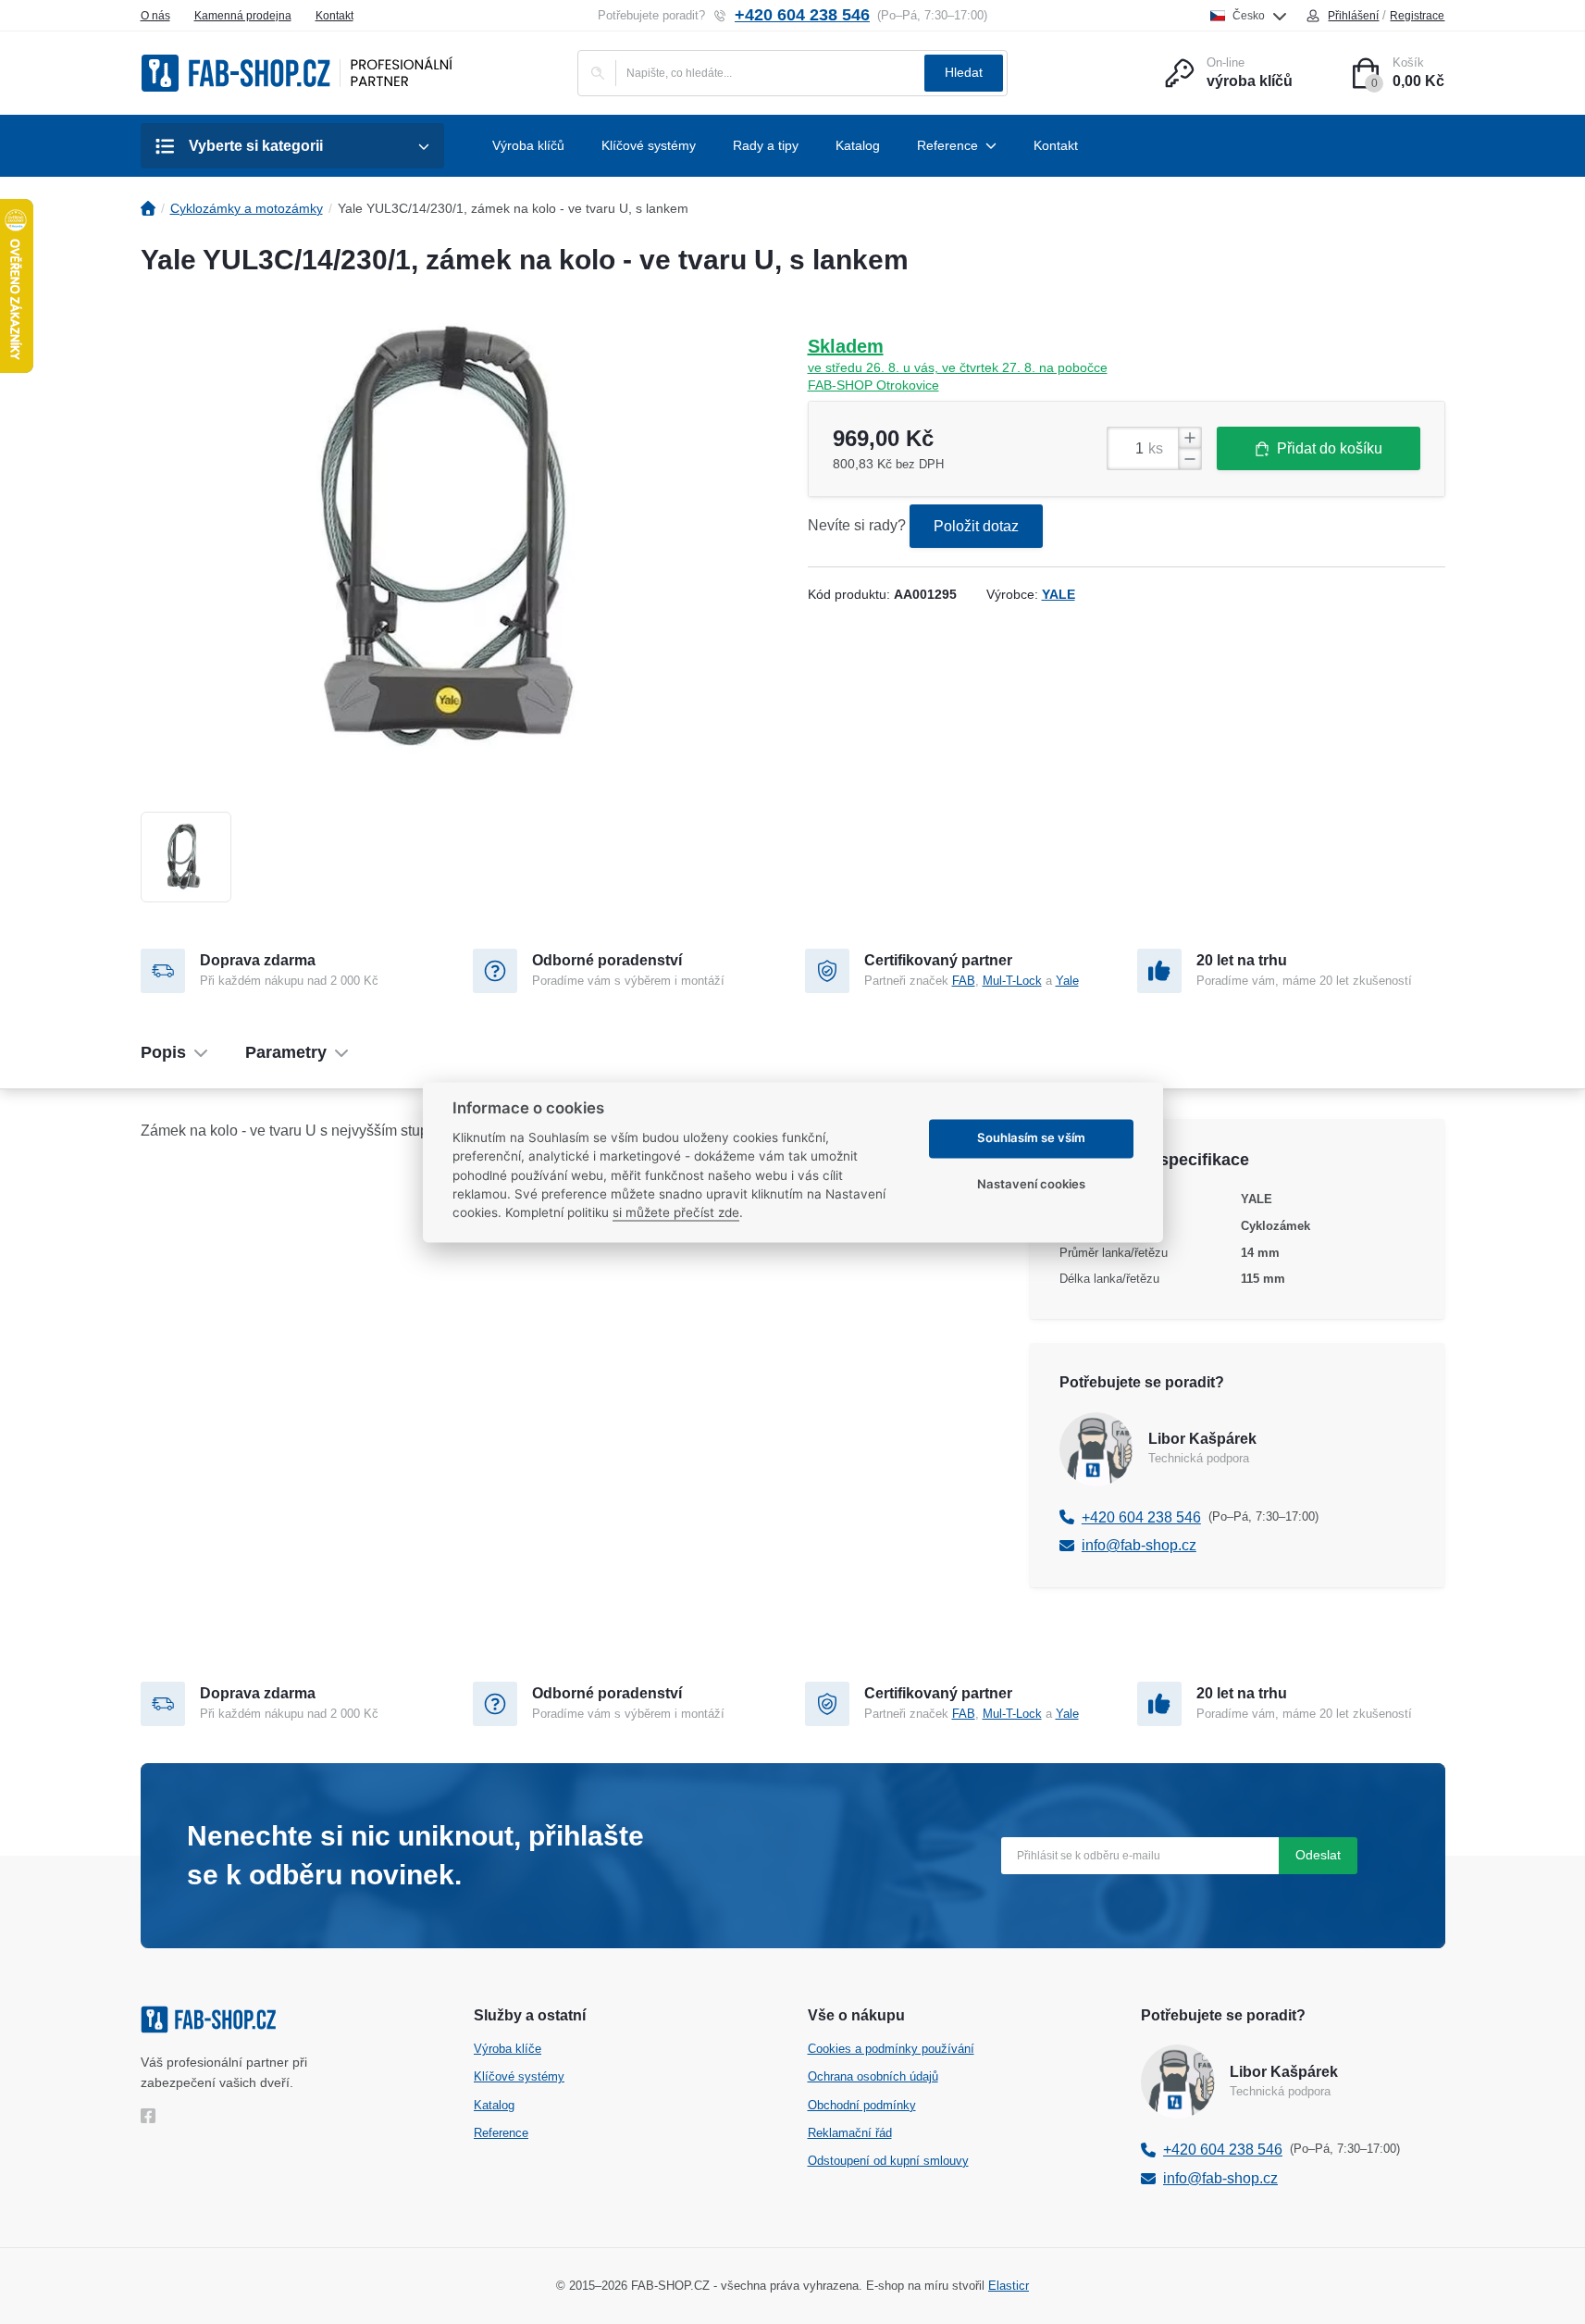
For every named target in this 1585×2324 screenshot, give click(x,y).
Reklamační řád (850, 2133)
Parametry (286, 1052)
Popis (163, 1052)
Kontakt (334, 16)
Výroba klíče (508, 2049)
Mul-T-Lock (1012, 981)
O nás (155, 16)
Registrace (1417, 16)
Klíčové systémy (519, 2076)
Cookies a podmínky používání (891, 2049)
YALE (1059, 594)
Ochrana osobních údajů (873, 2076)
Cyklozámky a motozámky (247, 208)
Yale (1067, 981)
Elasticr (1009, 2286)
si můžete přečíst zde (676, 1213)
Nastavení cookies (1031, 1185)
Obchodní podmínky (862, 2105)
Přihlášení (1353, 16)
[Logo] (297, 73)
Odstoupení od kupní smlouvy (888, 2161)
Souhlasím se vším (1031, 1138)
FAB (964, 981)
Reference (501, 2133)
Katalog (494, 2105)
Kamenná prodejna (243, 16)
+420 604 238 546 (802, 15)
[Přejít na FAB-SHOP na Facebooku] (152, 2116)
